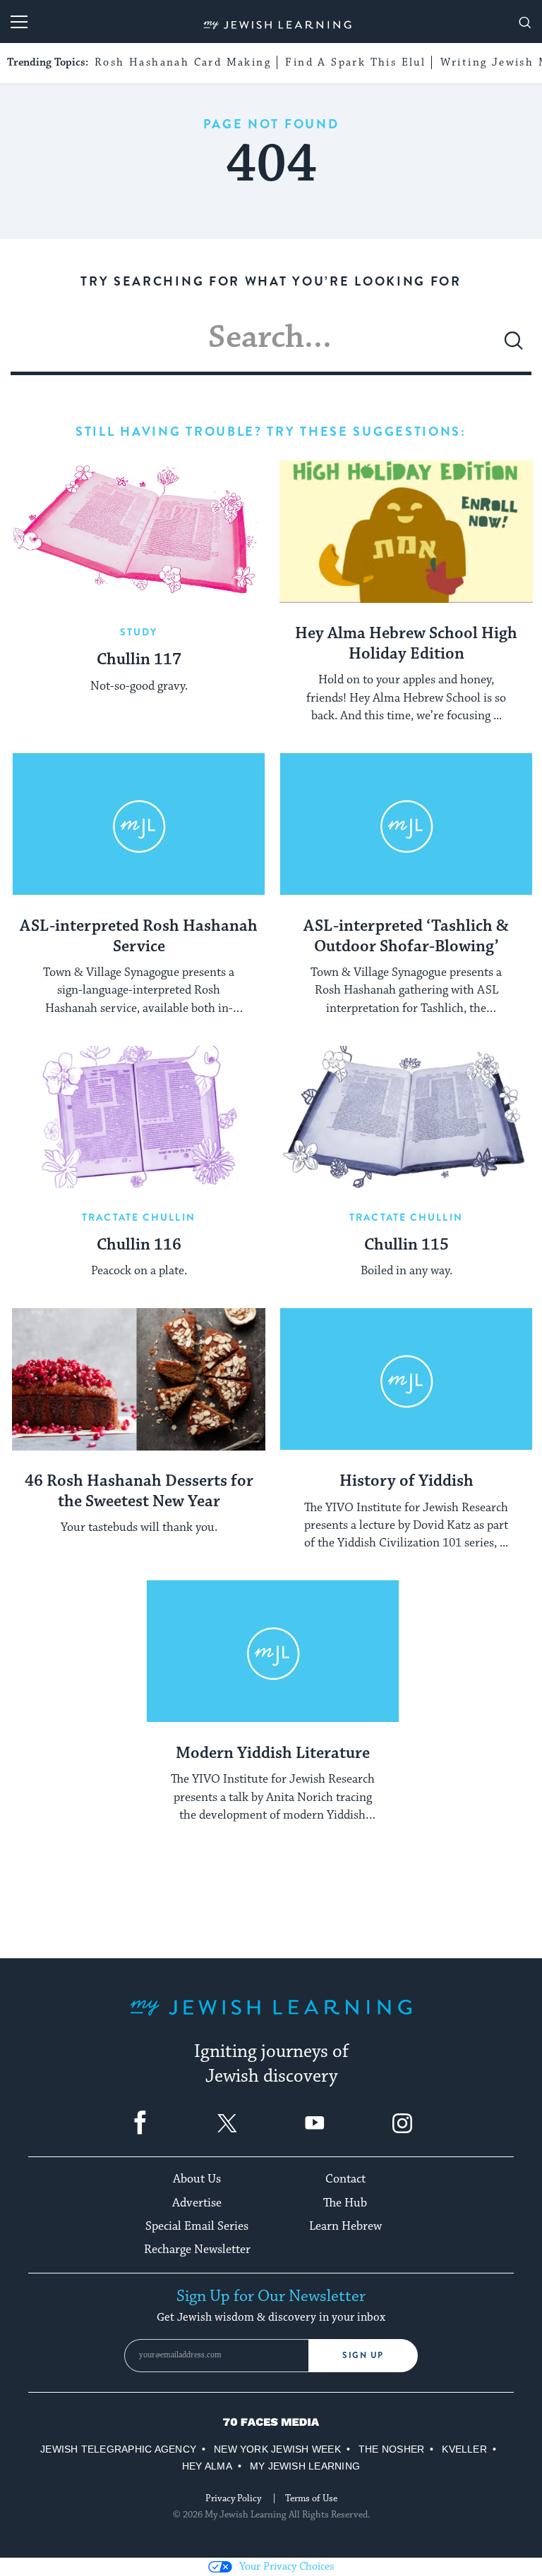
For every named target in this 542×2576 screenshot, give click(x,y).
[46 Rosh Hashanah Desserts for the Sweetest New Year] (139, 1379)
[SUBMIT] (514, 346)
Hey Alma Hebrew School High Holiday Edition (406, 644)
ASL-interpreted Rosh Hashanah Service (139, 937)
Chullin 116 (139, 1245)
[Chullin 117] (139, 532)
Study (139, 632)
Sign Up (363, 2355)
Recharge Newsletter (197, 2250)
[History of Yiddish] (406, 1379)
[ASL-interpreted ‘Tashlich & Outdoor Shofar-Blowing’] (406, 824)
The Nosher (391, 2449)
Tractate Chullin (139, 1217)
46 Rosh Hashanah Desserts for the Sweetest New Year (139, 1492)
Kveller (464, 2449)
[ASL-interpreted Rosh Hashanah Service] (139, 824)
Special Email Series (197, 2226)
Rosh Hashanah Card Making (183, 62)
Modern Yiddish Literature (273, 1754)
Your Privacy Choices (287, 2566)
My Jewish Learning (305, 2466)
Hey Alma (207, 2466)
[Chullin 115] (406, 1117)
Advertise (197, 2203)
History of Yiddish (406, 1482)
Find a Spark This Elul (355, 62)
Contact (345, 2179)
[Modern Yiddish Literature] (273, 1652)
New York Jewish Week (277, 2449)
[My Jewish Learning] (271, 2019)
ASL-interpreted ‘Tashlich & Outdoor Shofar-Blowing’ (406, 937)
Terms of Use (311, 2498)
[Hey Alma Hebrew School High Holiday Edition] (406, 532)
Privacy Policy (233, 2498)
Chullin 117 (139, 660)
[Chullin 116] (139, 1117)
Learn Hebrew (345, 2226)
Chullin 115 (406, 1245)
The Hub (345, 2203)
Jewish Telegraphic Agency (118, 2449)
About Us (197, 2179)
